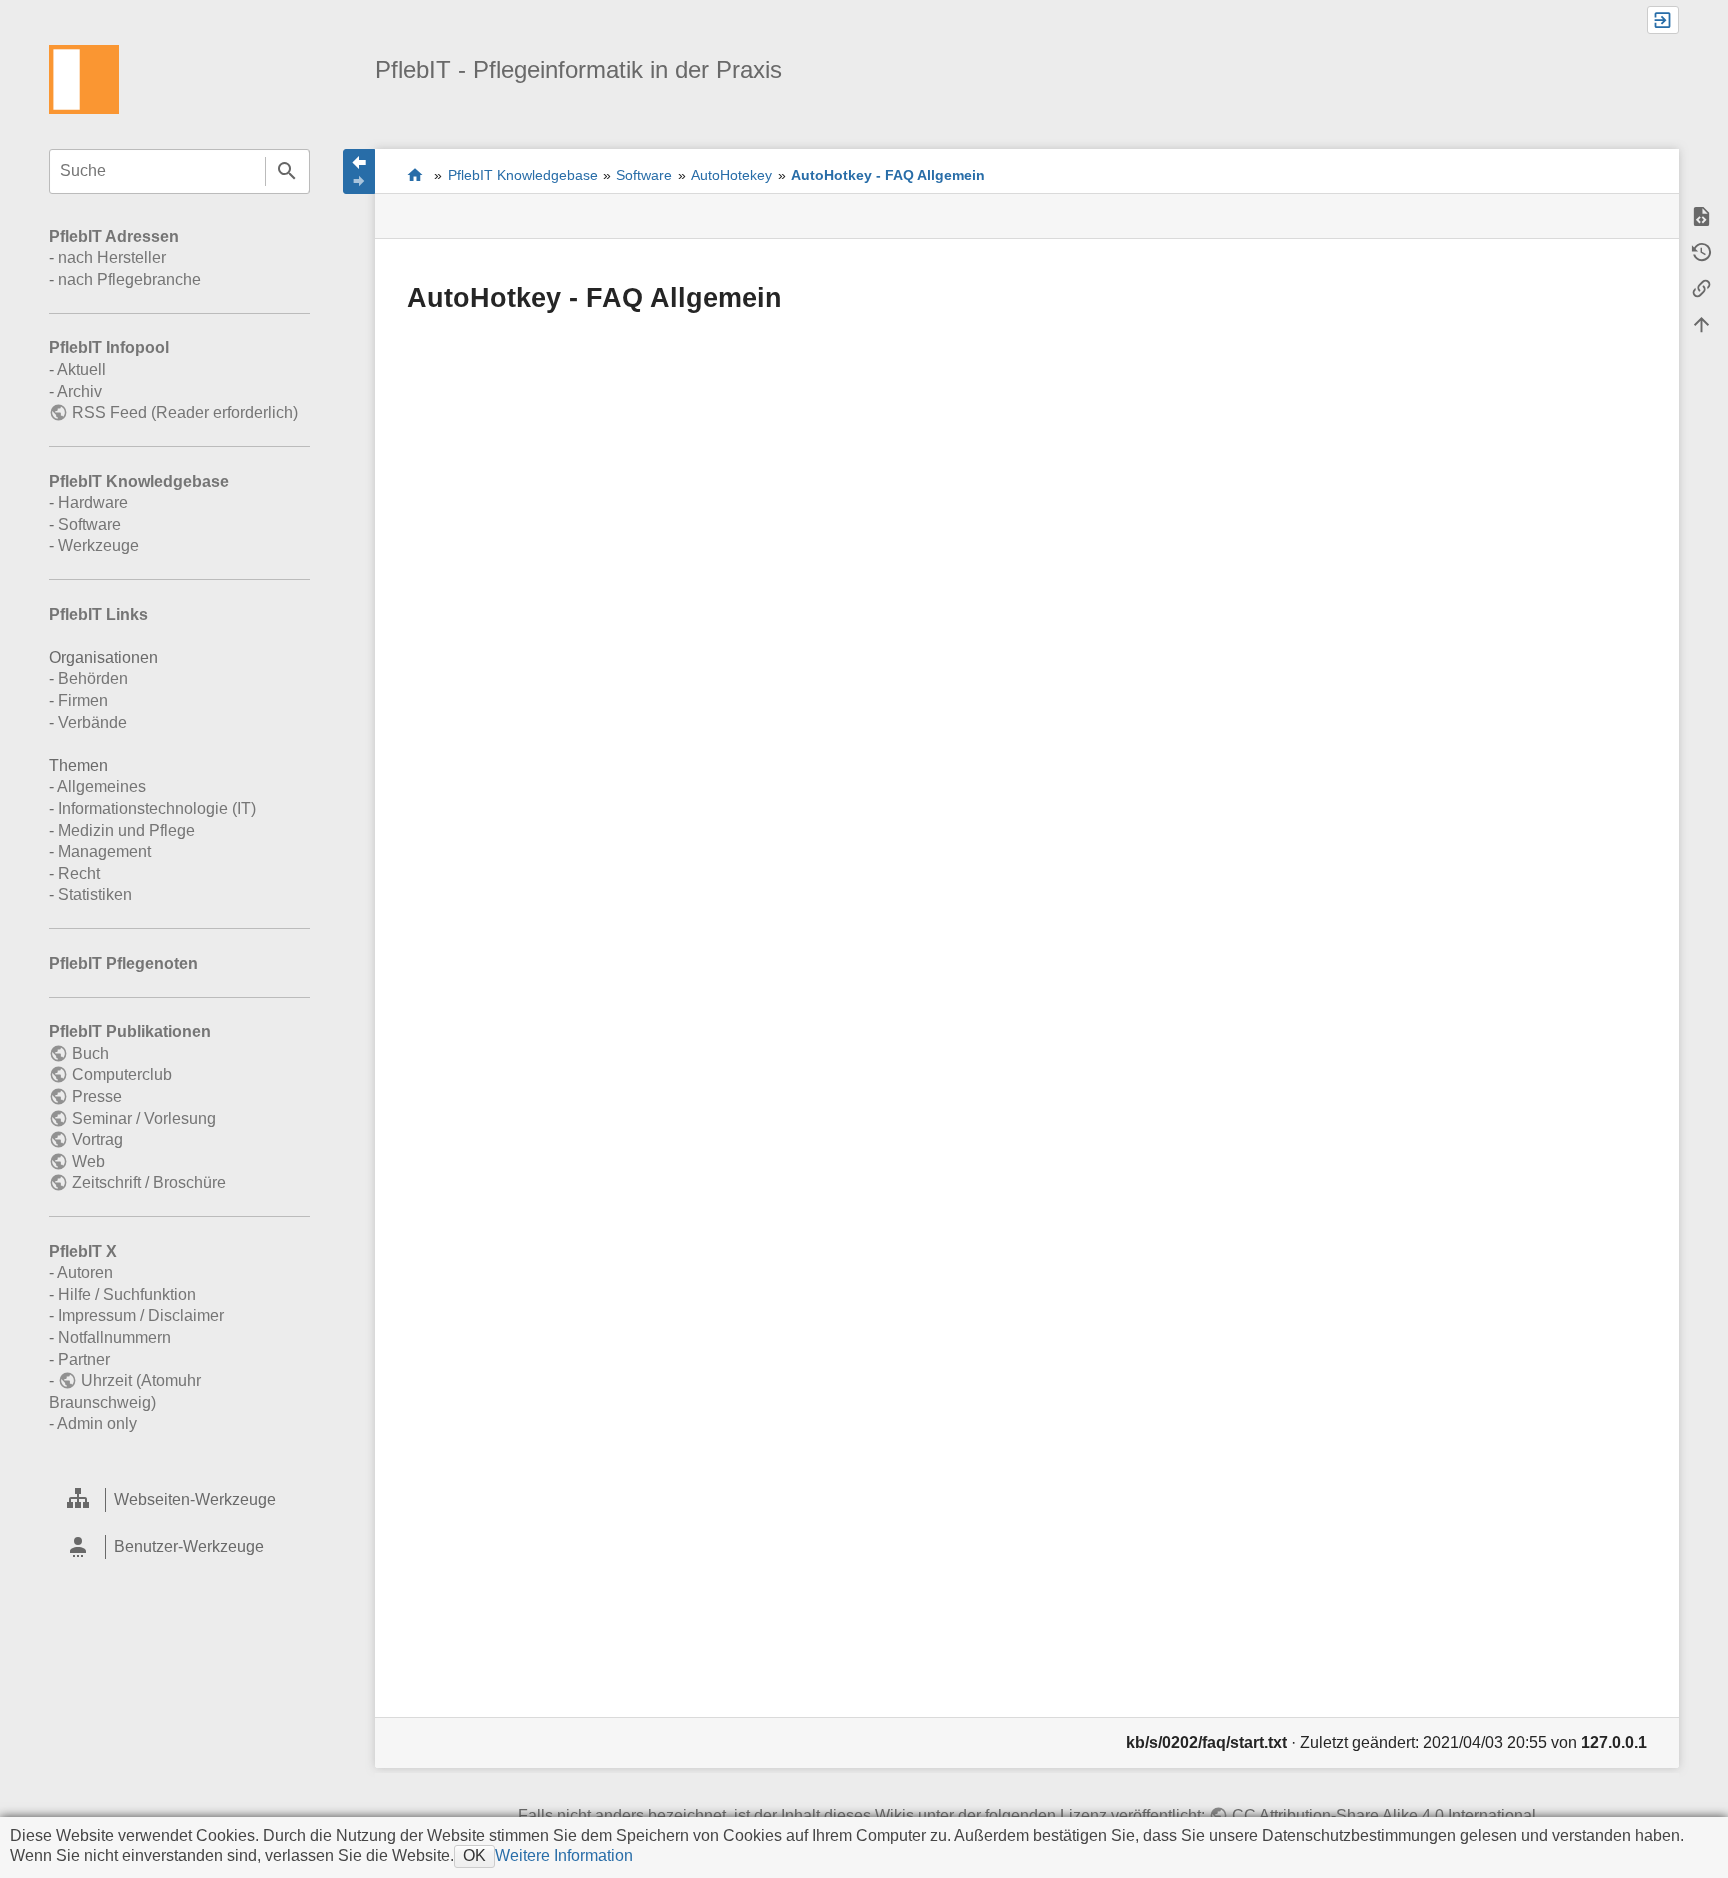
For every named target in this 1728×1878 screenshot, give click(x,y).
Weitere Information (564, 1855)
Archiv (79, 391)
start (415, 174)
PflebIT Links (98, 614)
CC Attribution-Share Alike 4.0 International (1383, 1815)
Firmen (83, 700)
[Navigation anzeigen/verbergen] (359, 171)
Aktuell (81, 369)
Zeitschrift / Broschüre (148, 1182)
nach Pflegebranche (129, 279)
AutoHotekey (731, 175)
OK (474, 1855)
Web (88, 1161)
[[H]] (84, 78)
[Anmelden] (1663, 20)
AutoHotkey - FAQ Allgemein (888, 175)
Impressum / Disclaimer (141, 1315)
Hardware (93, 502)
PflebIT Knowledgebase (139, 481)
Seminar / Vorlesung (143, 1118)
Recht (79, 873)
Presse (96, 1096)
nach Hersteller (112, 257)
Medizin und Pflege (126, 830)
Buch (90, 1053)
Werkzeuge (98, 545)
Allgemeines (101, 786)
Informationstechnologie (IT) (157, 808)
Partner (84, 1359)
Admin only (97, 1423)
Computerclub (121, 1074)
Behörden (93, 678)
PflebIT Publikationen (130, 1031)
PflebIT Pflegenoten (123, 963)
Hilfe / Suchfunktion (127, 1294)
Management (104, 851)
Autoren (85, 1272)
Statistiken (95, 894)
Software (89, 524)
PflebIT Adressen (114, 236)
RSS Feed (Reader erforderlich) (184, 412)
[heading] (179, 1499)
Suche (287, 171)
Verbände (92, 722)
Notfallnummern (114, 1337)
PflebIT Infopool (109, 347)
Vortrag (97, 1139)
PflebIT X (83, 1251)
